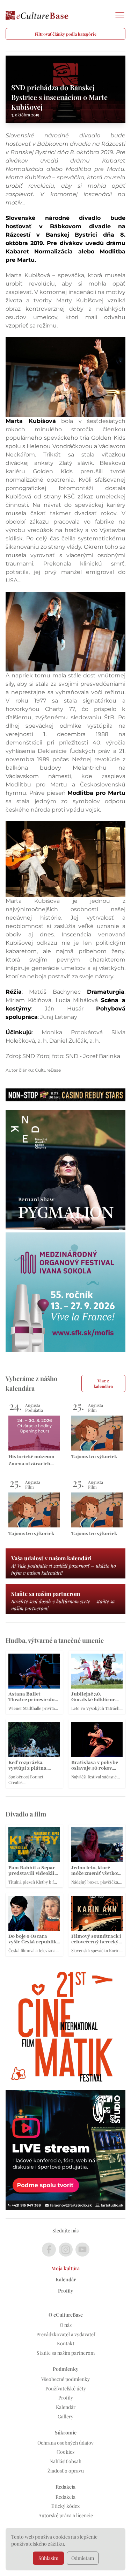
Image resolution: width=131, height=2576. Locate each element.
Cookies (65, 2452)
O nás (66, 2325)
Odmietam (83, 2558)
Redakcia (65, 2497)
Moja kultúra (65, 2268)
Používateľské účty (66, 2388)
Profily (65, 2291)
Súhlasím (48, 2558)
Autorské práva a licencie (66, 2515)
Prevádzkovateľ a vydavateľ (66, 2334)
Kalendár (66, 2279)
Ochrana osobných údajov (65, 2443)
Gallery (65, 2416)
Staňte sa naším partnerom (66, 2353)
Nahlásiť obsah (65, 2461)
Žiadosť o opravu (66, 2471)
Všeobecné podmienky (65, 2379)
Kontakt (66, 2343)
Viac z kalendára (103, 1383)
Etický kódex (65, 2506)
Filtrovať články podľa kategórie (65, 34)
